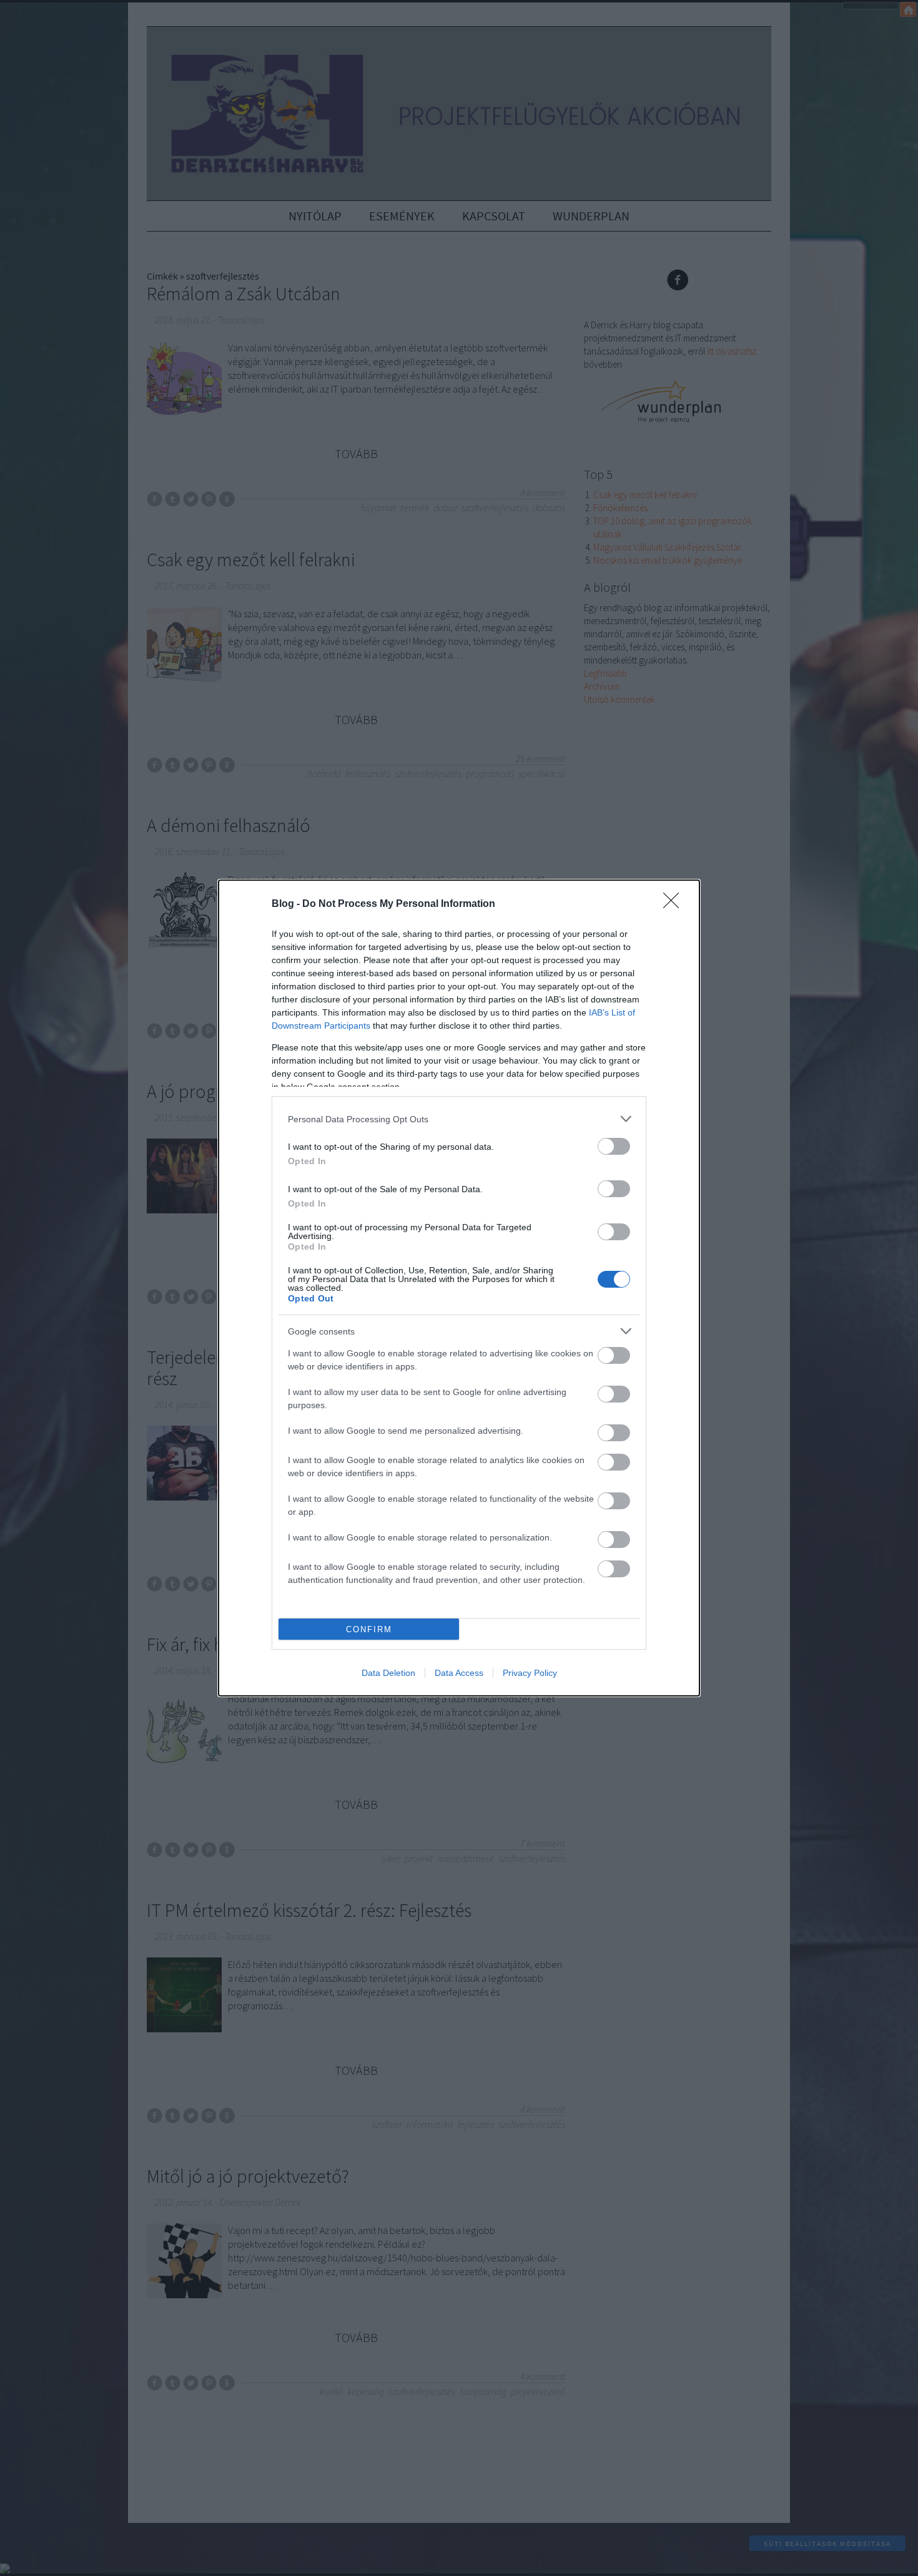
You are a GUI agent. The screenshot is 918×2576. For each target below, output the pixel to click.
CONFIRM (369, 1629)
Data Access (459, 1673)
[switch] (614, 1146)
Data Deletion (388, 1673)
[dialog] (459, 1288)
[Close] (675, 904)
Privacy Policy (530, 1673)
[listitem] (459, 1119)
